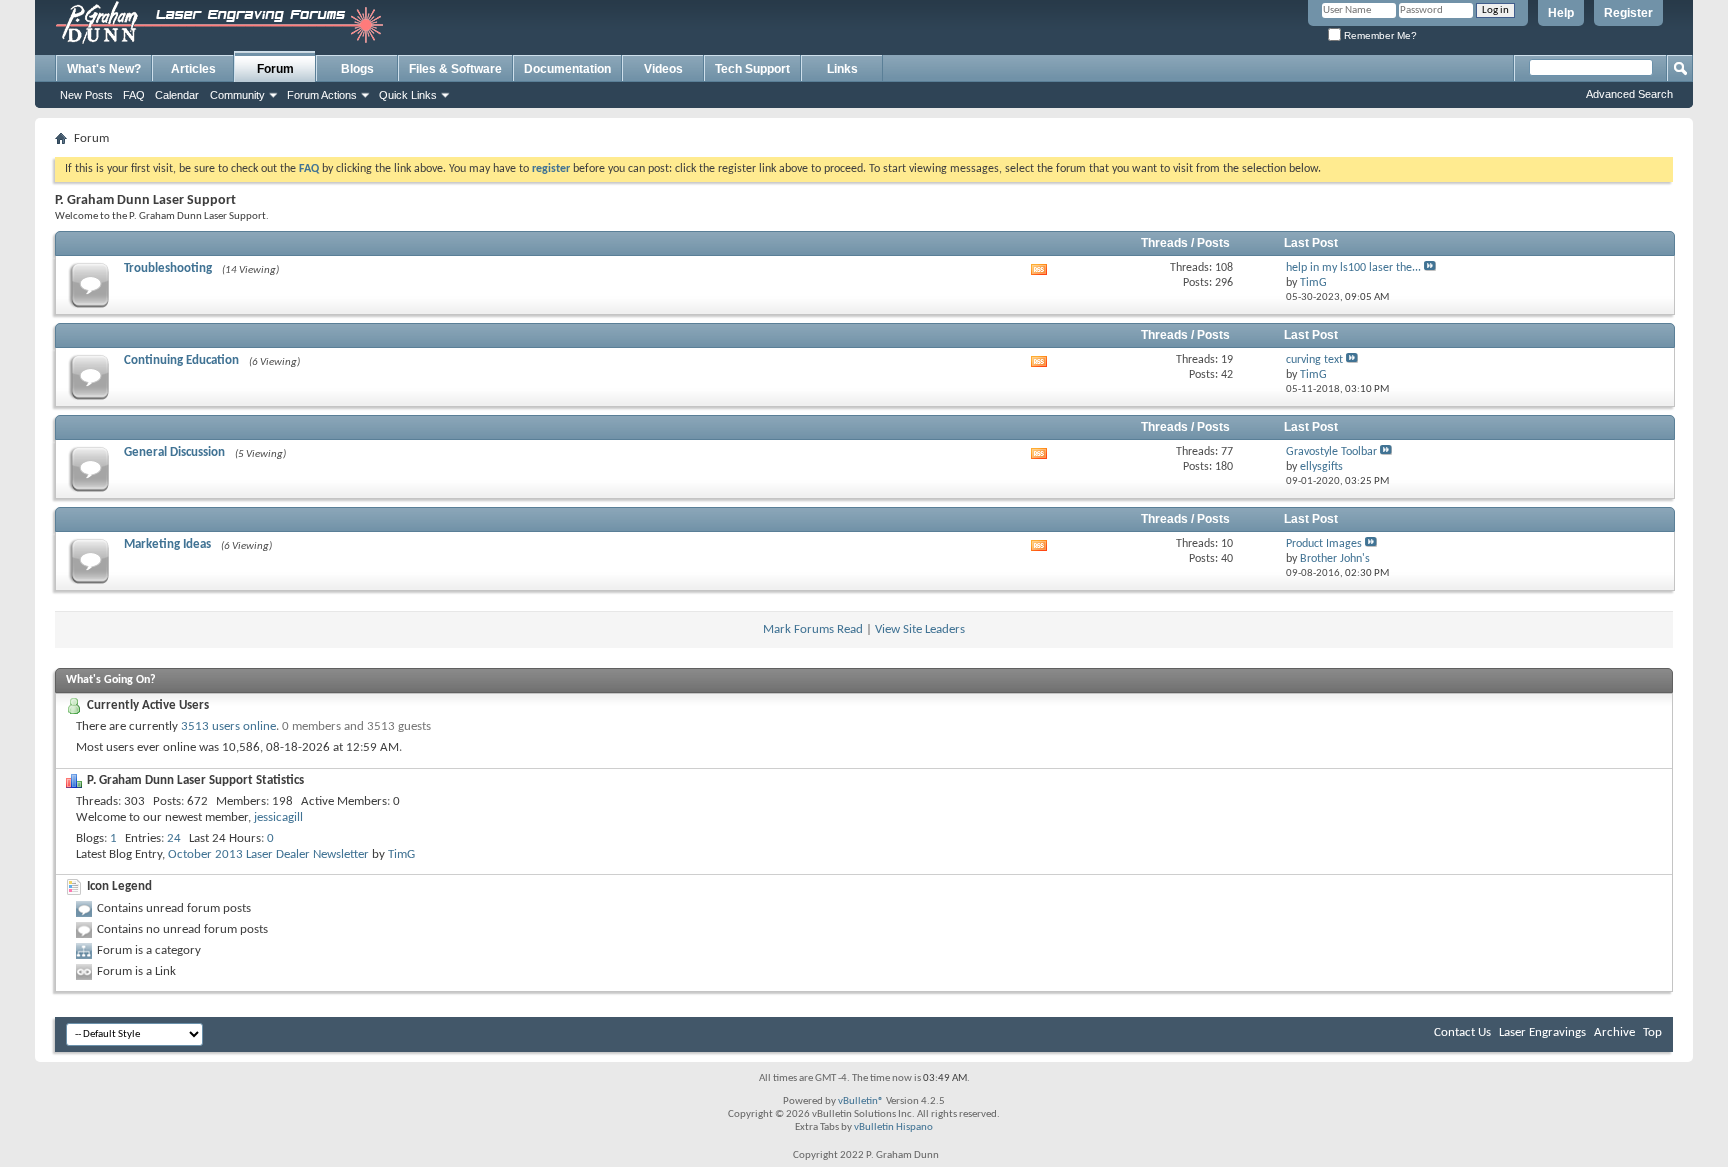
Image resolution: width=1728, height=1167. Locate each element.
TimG (401, 854)
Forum (275, 69)
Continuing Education (181, 360)
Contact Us (1462, 1032)
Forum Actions (322, 95)
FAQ (134, 95)
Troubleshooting (168, 268)
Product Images (1324, 544)
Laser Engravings (1542, 1032)
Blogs (357, 69)
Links (842, 69)
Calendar (177, 95)
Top (1652, 1032)
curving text (1314, 360)
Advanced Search (1629, 94)
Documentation (567, 69)
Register (1628, 13)
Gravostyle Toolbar (1331, 452)
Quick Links (408, 95)
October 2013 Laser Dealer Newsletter (268, 854)
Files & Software (455, 69)
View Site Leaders (920, 629)
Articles (193, 69)
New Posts (86, 95)
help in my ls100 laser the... (1353, 268)
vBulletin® (861, 1101)
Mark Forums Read (813, 629)
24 (174, 838)
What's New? (104, 69)
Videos (663, 69)
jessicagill (278, 817)
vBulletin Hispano (893, 1127)
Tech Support (752, 69)
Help (1561, 13)
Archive (1614, 1032)
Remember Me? (1379, 35)
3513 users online (228, 726)
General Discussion (174, 452)
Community (237, 95)
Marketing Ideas (167, 544)
